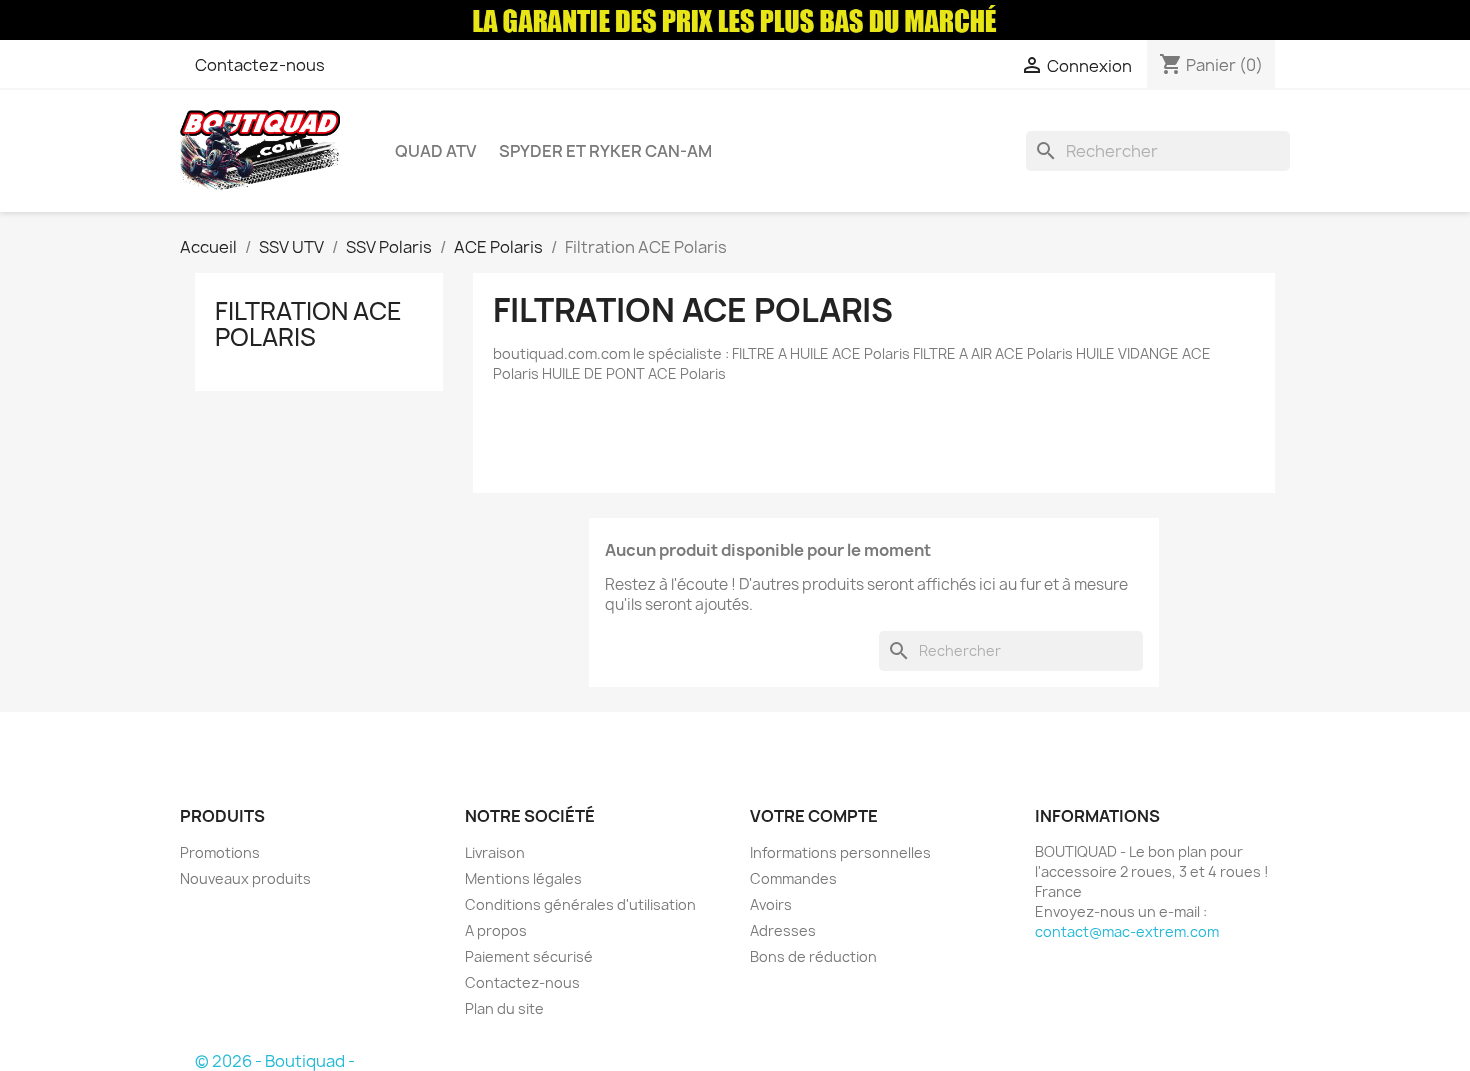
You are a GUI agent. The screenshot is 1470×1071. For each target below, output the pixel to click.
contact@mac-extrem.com (1127, 931)
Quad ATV (435, 151)
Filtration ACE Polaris (308, 324)
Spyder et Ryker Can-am (605, 151)
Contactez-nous (260, 65)
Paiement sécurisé (529, 956)
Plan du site (504, 1008)
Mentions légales (523, 878)
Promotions (220, 852)
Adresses (783, 930)
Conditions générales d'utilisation (580, 904)
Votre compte (814, 816)
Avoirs (771, 904)
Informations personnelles (840, 852)
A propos (496, 930)
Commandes (793, 878)
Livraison (495, 852)
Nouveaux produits (245, 878)
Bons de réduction (813, 956)
